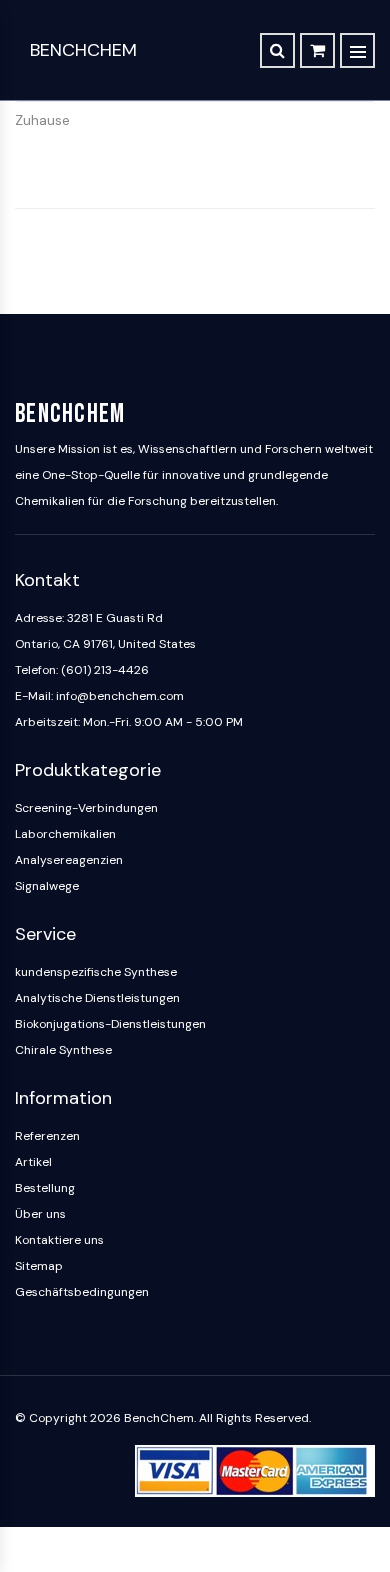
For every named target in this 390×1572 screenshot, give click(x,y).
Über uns (40, 1214)
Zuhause (42, 120)
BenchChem (83, 50)
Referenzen (47, 1136)
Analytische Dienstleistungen (97, 998)
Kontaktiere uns (59, 1240)
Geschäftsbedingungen (82, 1292)
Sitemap (39, 1266)
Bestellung (45, 1188)
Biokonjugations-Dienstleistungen (110, 1024)
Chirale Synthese (63, 1050)
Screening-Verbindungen (86, 808)
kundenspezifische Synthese (96, 972)
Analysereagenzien (69, 860)
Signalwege (47, 886)
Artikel (33, 1162)
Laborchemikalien (65, 834)
